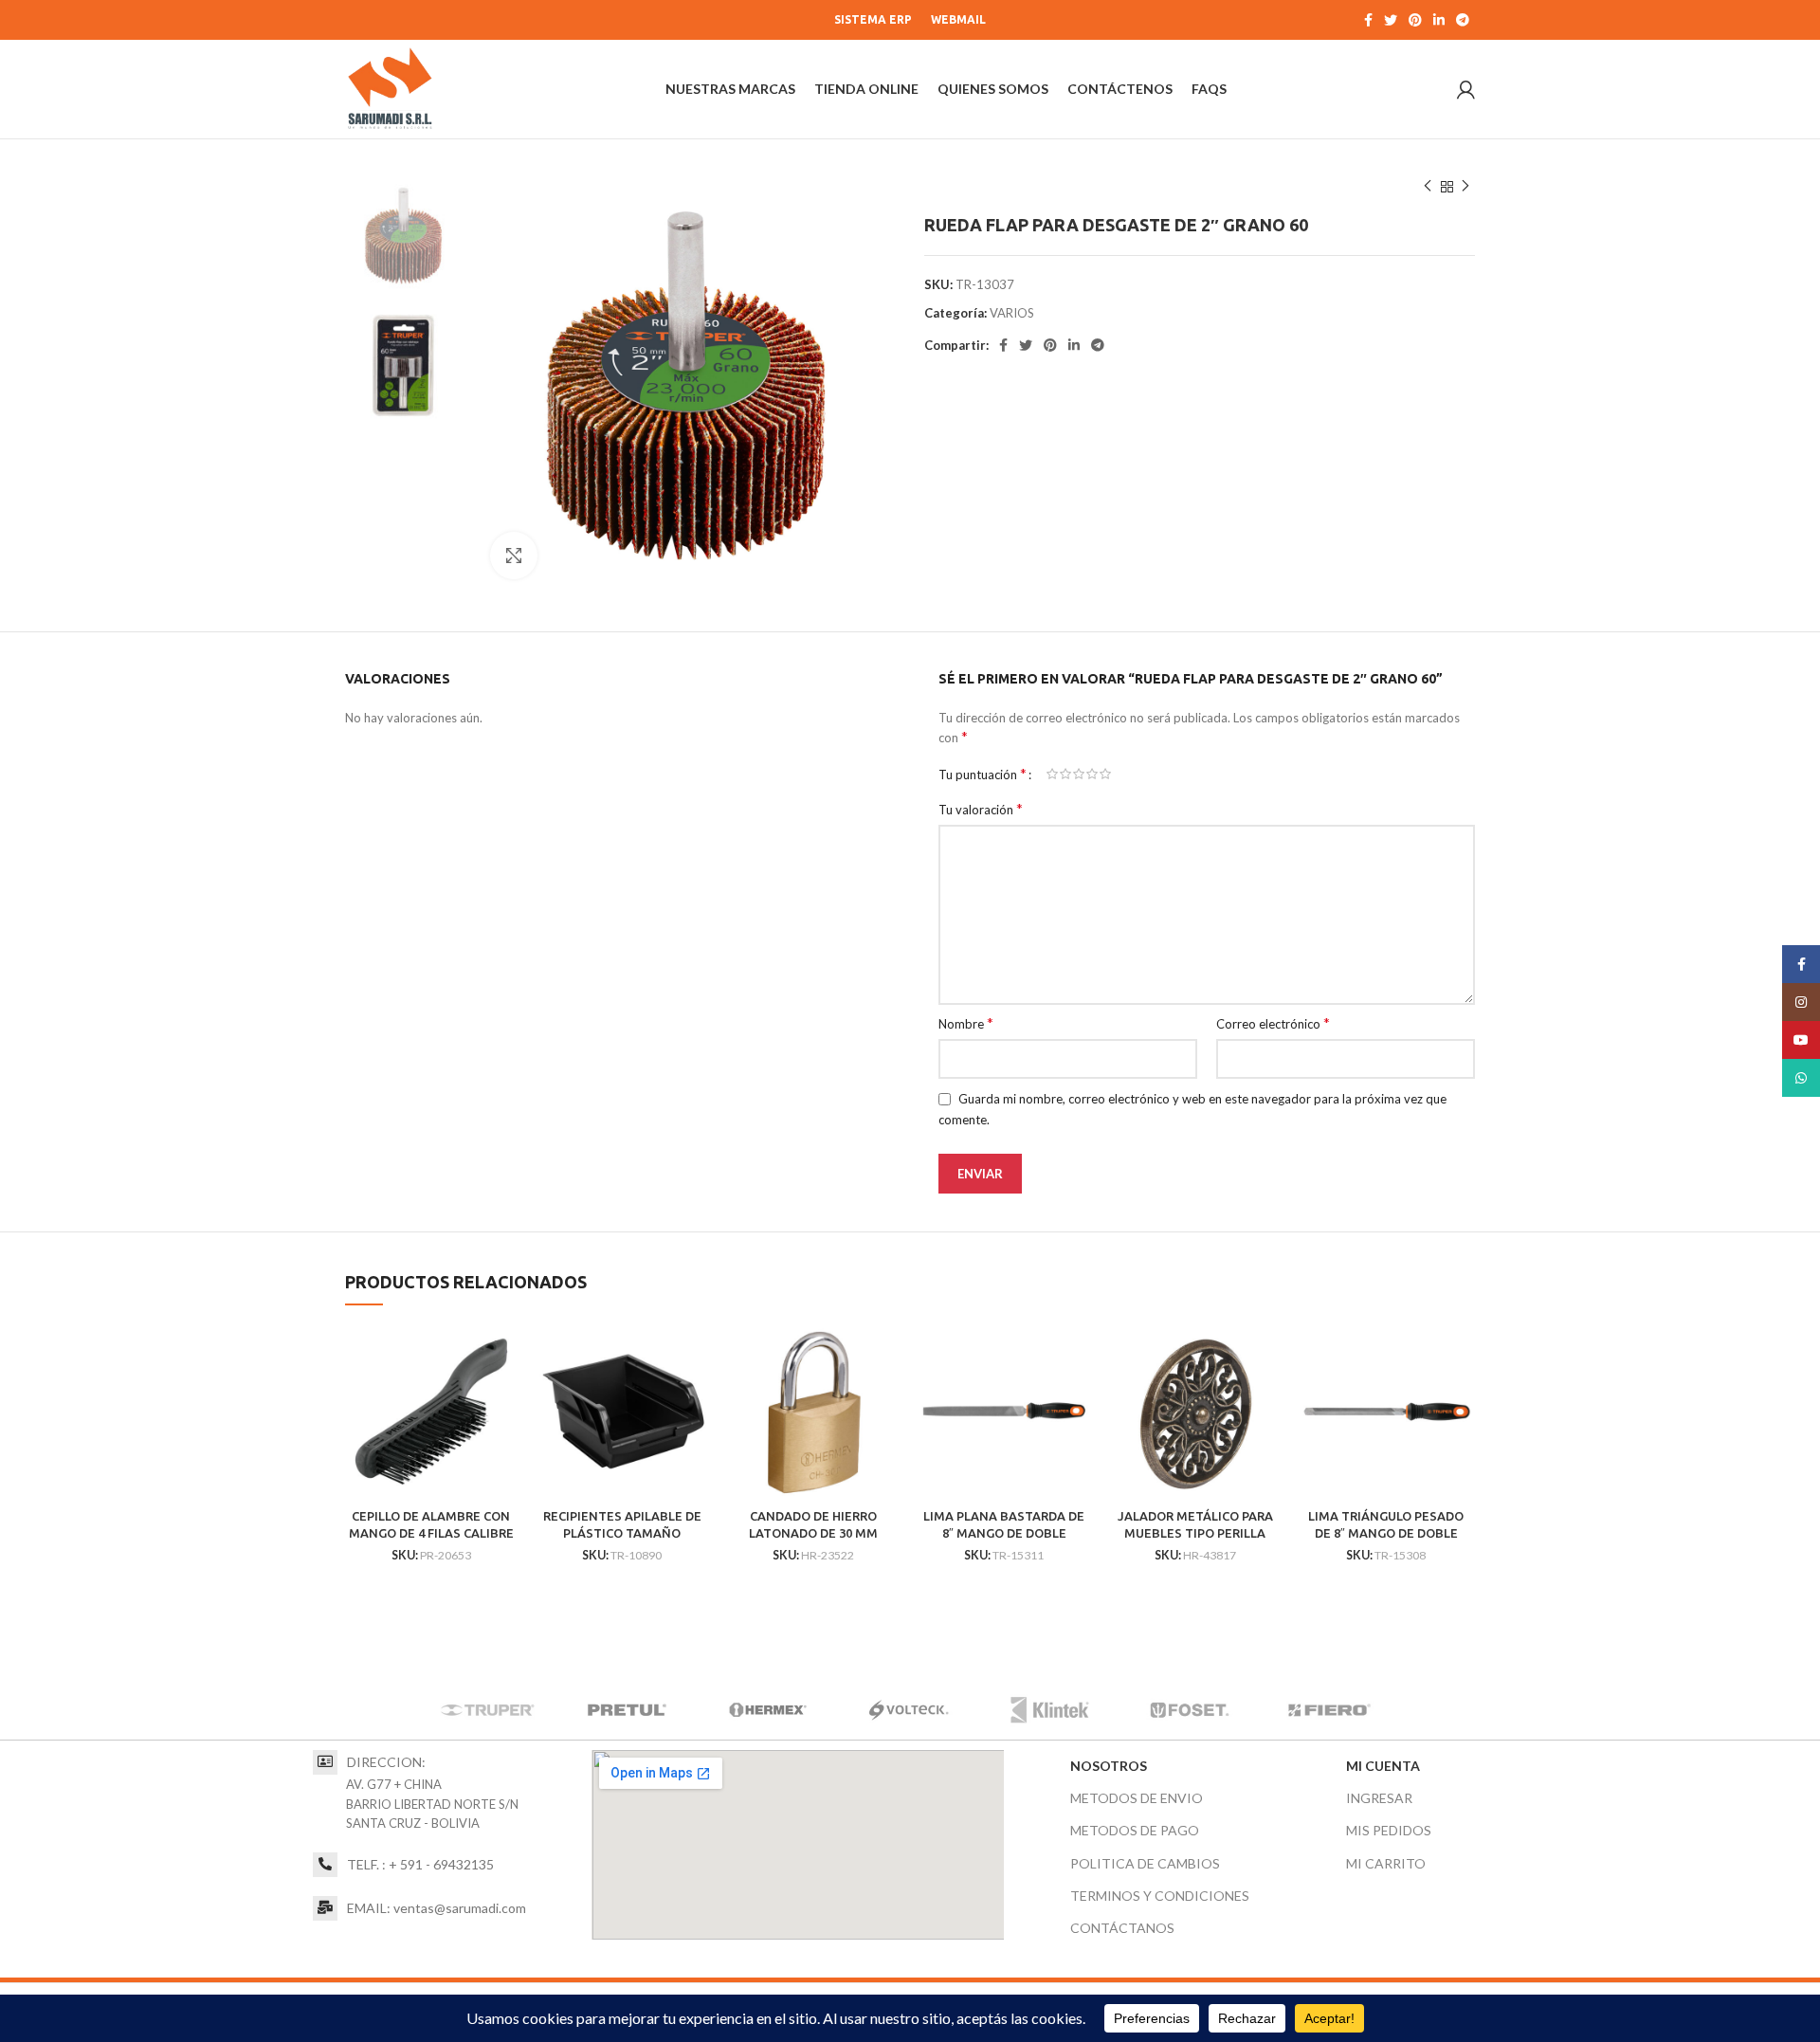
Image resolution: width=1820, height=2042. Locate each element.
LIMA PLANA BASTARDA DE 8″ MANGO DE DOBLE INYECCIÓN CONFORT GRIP (1004, 1533)
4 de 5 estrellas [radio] (1092, 774)
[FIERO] (1330, 1711)
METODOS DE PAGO (1135, 1830)
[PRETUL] (628, 1711)
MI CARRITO (1386, 1863)
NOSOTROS (1109, 1766)
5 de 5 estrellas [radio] (1105, 774)
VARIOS (1012, 313)
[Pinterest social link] (1415, 20)
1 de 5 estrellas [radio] (1052, 774)
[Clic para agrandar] (514, 556)
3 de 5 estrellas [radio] (1079, 774)
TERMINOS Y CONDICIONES (1160, 1896)
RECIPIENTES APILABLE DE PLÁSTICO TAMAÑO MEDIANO (622, 1533)
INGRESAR (1379, 1798)
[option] (403, 236)
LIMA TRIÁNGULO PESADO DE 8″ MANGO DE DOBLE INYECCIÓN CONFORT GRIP (1386, 1533)
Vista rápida (503, 1356)
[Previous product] (1428, 187)
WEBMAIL (958, 19)
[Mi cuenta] (1466, 89)
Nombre (966, 1023)
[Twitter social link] (1391, 20)
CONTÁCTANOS (1122, 1928)
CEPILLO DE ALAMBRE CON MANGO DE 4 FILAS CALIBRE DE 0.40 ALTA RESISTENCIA (431, 1533)
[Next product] (1465, 187)
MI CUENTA (1383, 1766)
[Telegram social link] (1463, 20)
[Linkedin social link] (1439, 20)
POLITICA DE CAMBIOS (1145, 1863)
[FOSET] (1190, 1711)
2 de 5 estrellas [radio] (1065, 774)
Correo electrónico (1273, 1023)
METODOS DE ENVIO (1137, 1798)
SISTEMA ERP (873, 19)
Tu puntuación (983, 774)
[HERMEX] (768, 1711)
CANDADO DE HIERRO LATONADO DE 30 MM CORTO (813, 1533)
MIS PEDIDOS (1389, 1830)
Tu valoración (981, 809)
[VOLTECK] (908, 1711)
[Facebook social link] (1368, 20)
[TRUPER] (487, 1711)
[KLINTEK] (1049, 1711)
